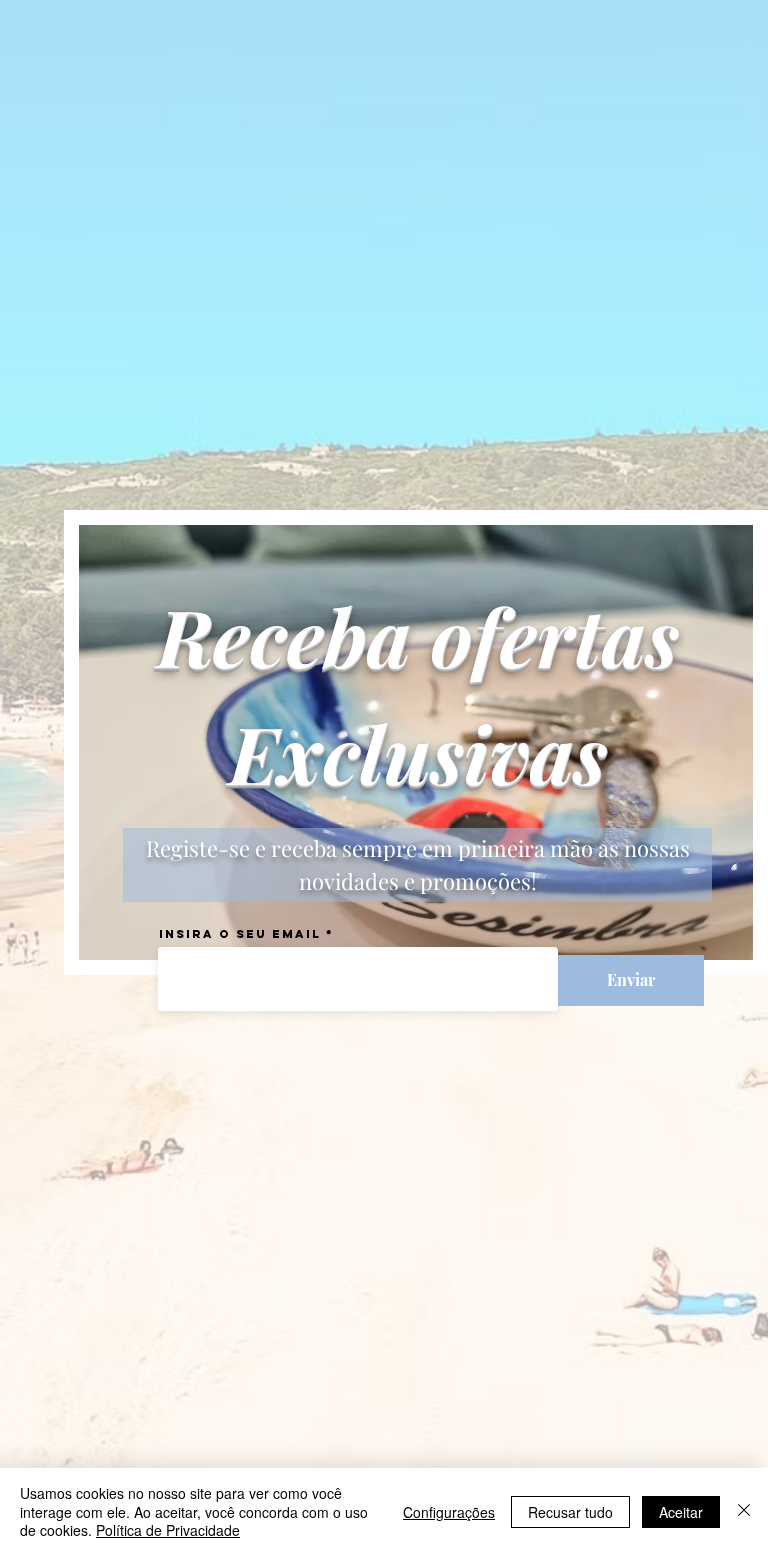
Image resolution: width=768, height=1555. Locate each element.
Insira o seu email (240, 934)
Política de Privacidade (168, 1530)
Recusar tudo (570, 1512)
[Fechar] (744, 1511)
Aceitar (681, 1512)
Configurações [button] (449, 1512)
